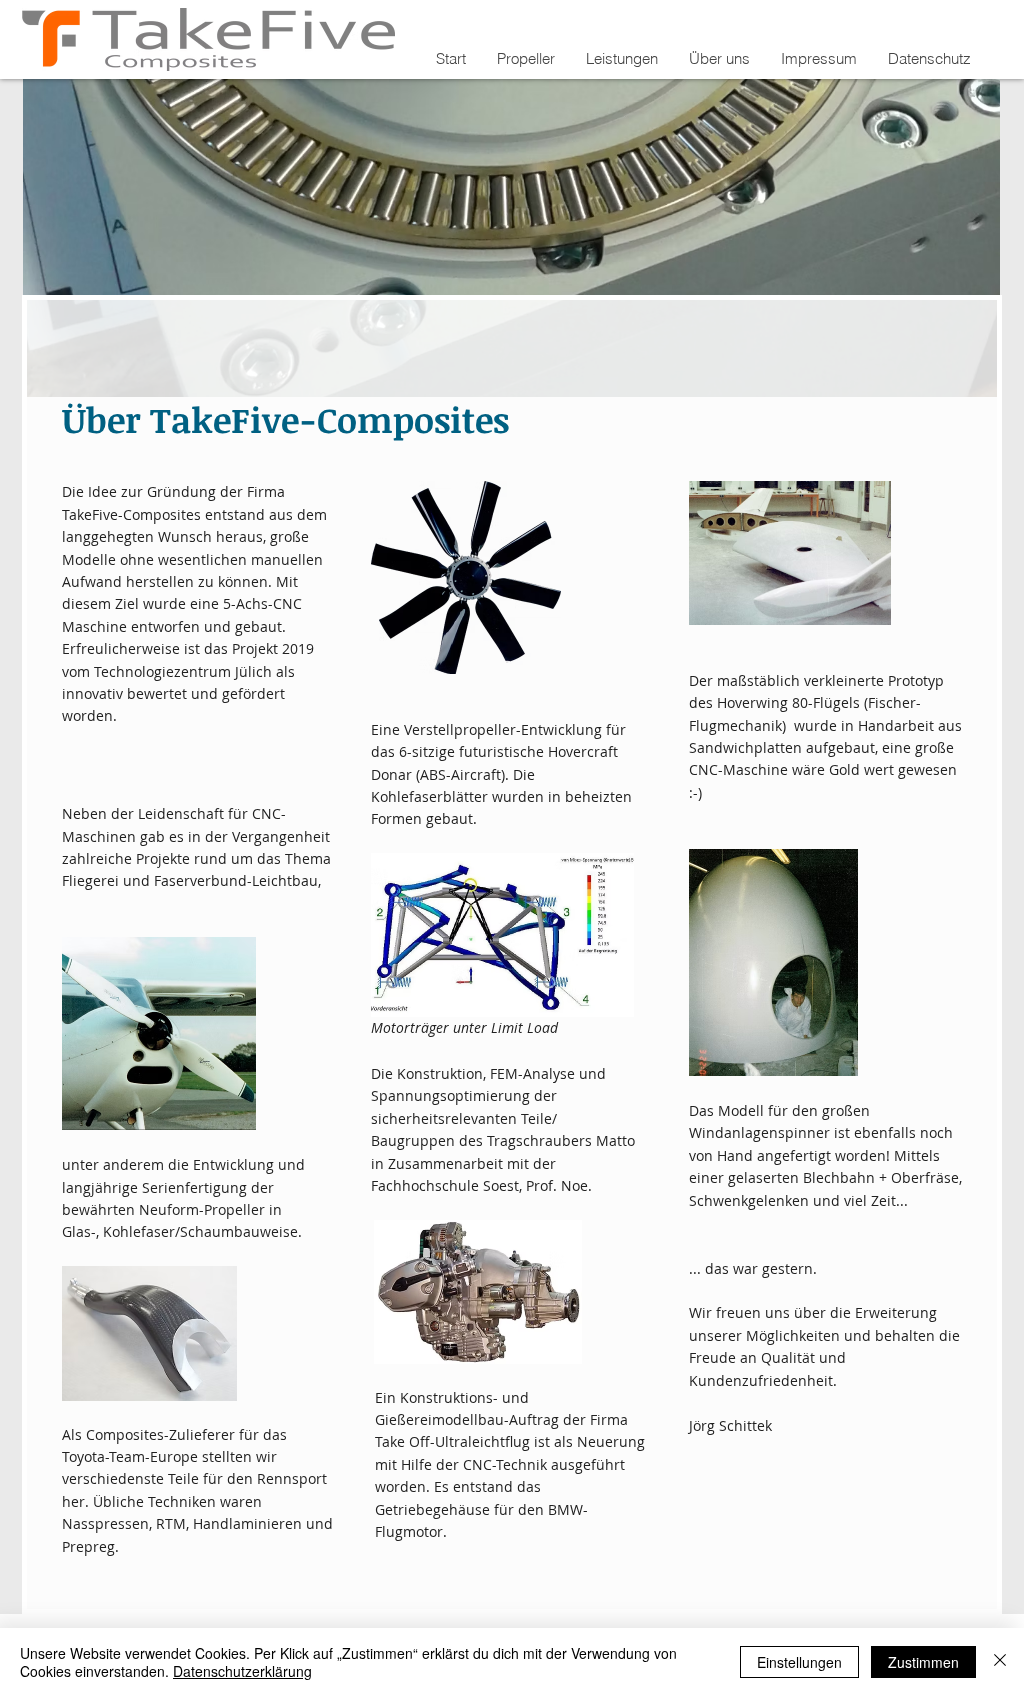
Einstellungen (799, 1662)
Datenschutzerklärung (242, 1671)
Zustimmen (923, 1662)
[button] (525, 59)
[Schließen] (1000, 1662)
